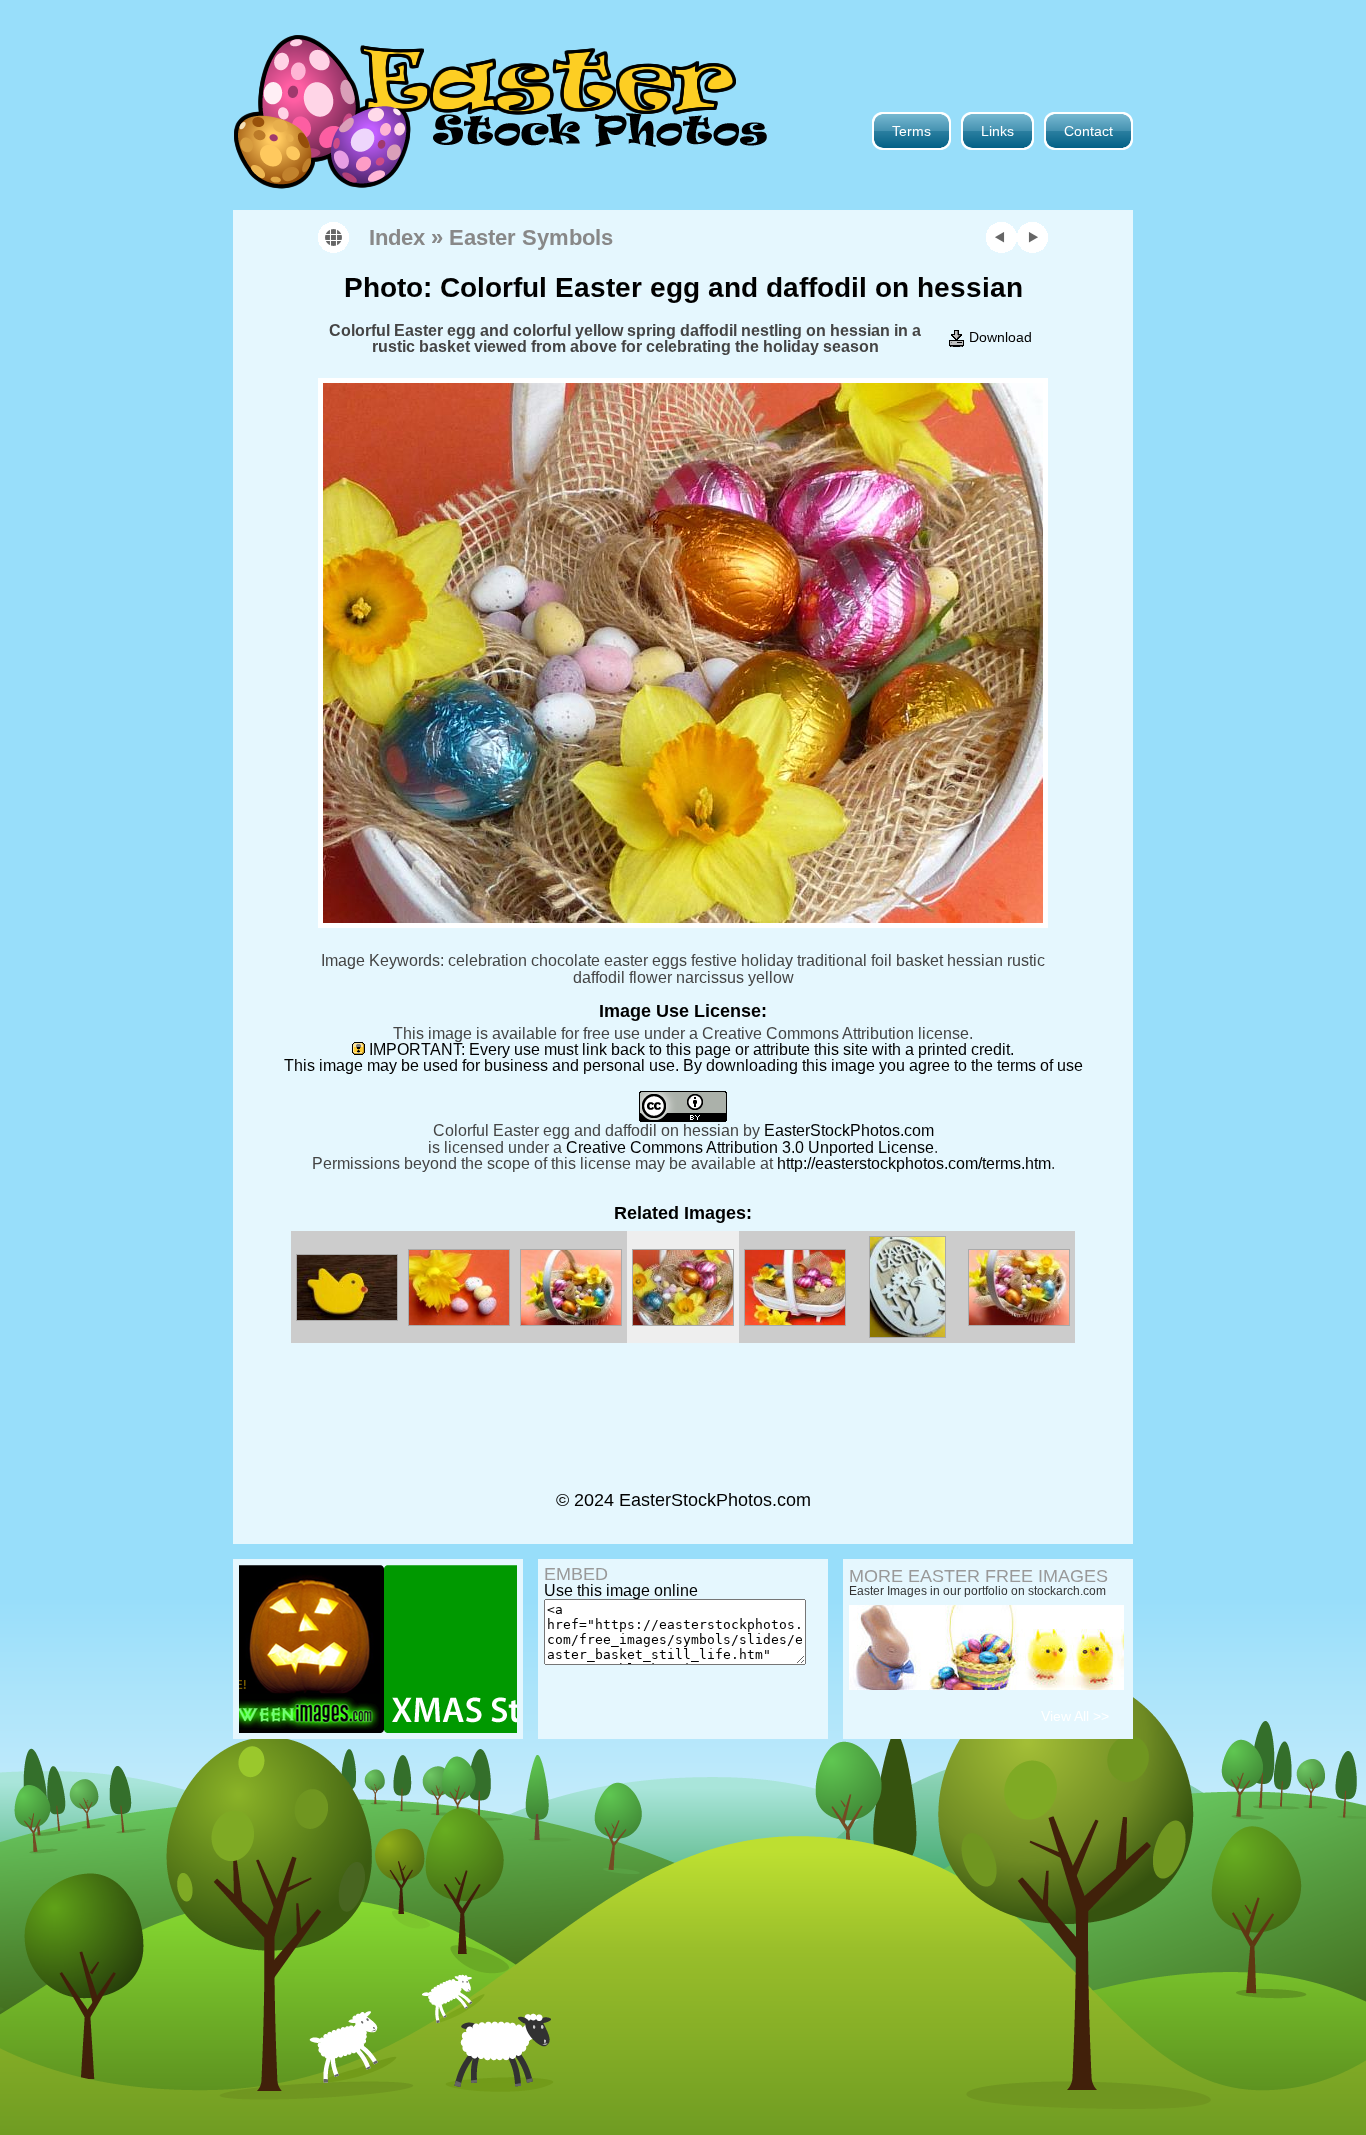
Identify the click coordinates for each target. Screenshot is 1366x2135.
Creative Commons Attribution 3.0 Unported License (750, 1147)
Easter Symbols (531, 237)
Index (397, 237)
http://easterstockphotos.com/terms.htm (914, 1163)
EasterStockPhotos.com (849, 1130)
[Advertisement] (683, 1428)
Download (998, 337)
